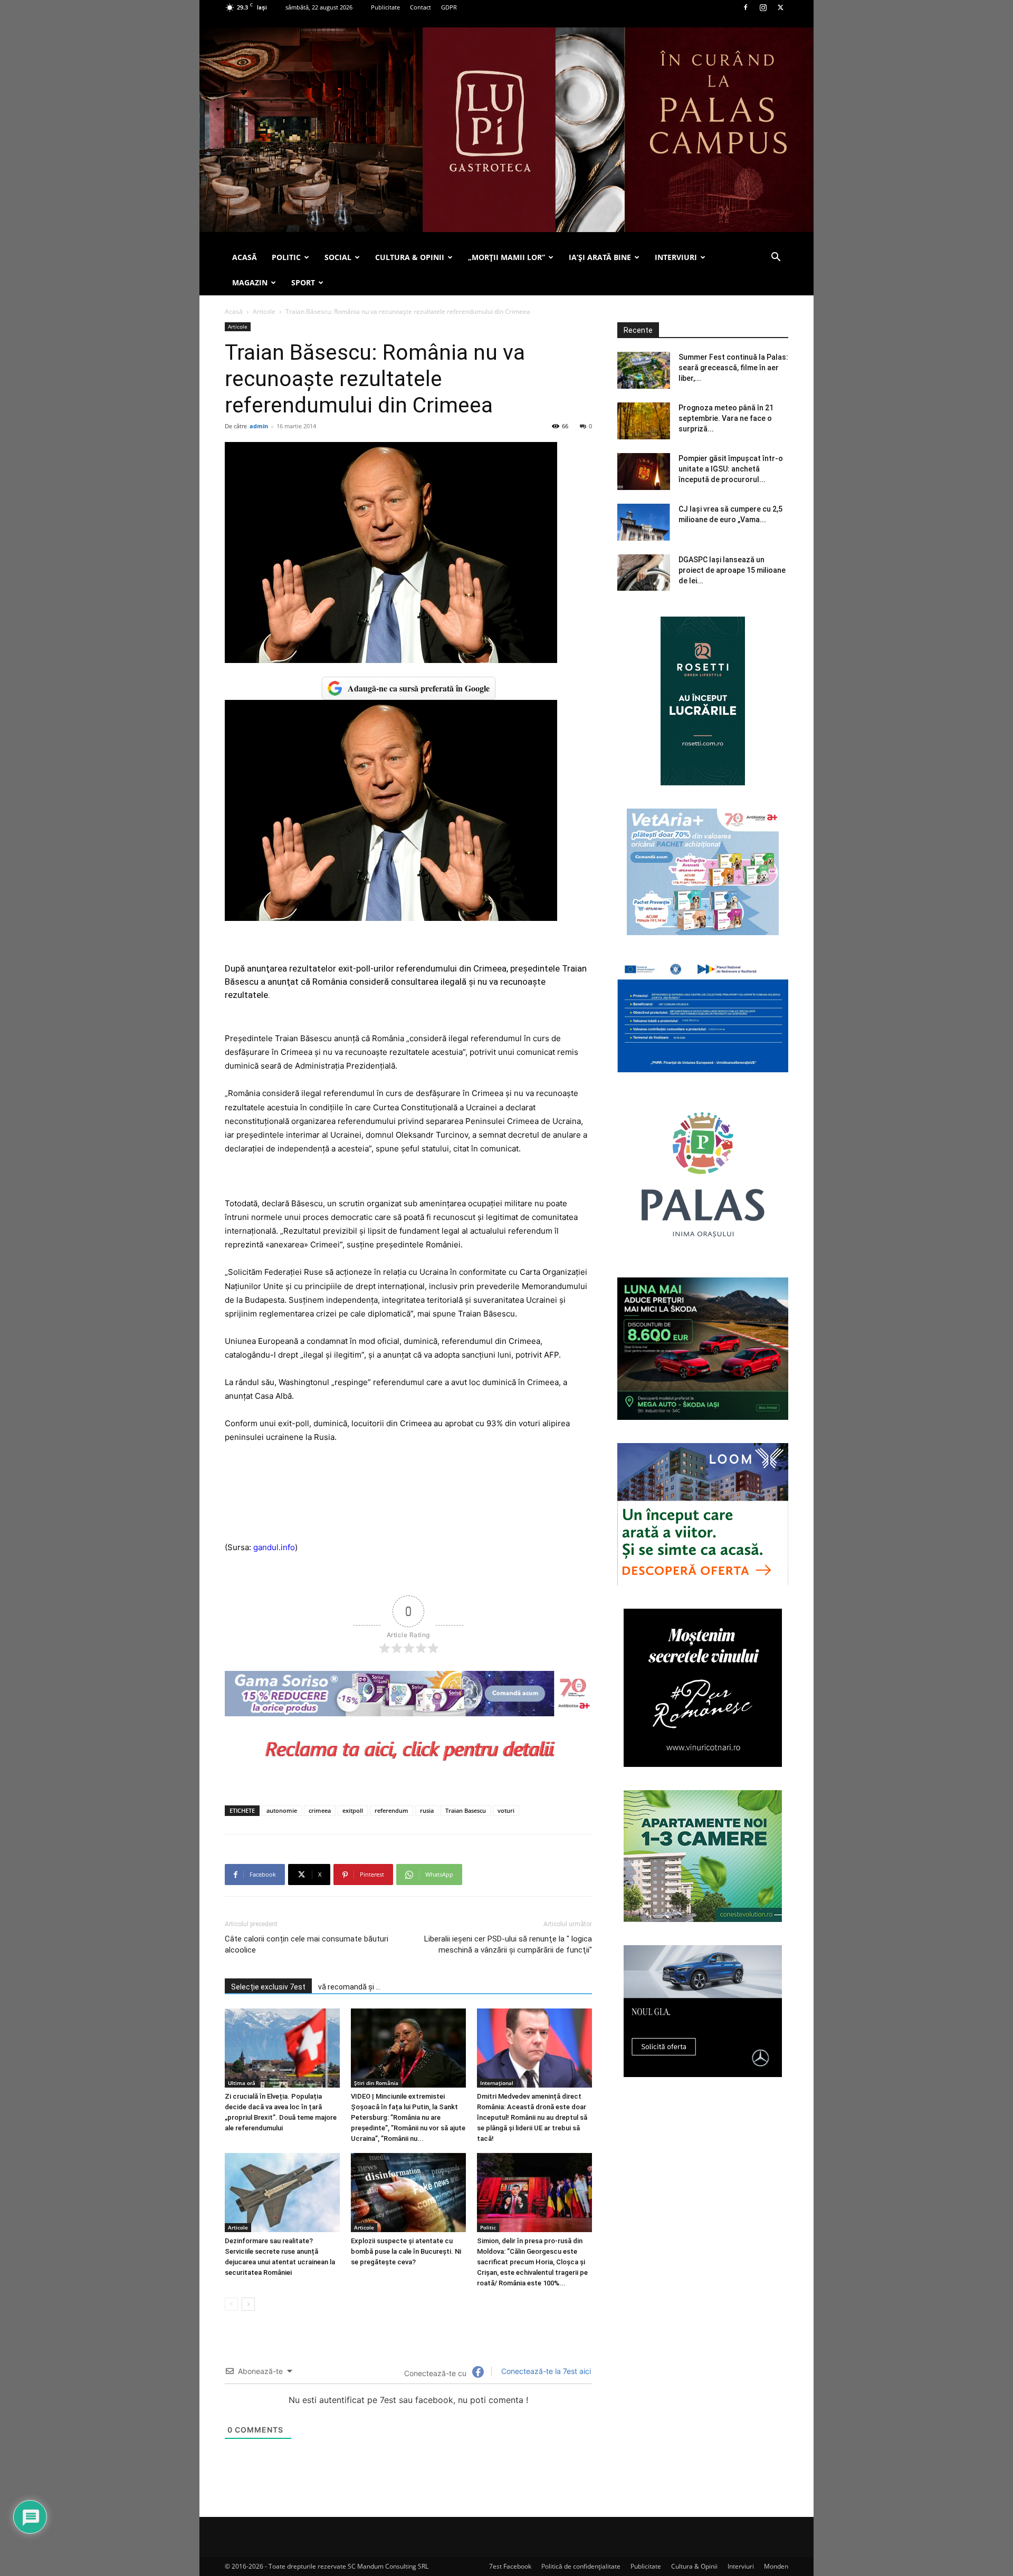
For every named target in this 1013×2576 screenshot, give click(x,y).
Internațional (497, 2083)
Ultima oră (242, 2083)
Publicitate (385, 7)
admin (259, 426)
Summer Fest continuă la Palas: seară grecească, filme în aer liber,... (733, 368)
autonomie (282, 1810)
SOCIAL (338, 257)
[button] (776, 258)
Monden (776, 2566)
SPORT (303, 282)
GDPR (449, 7)
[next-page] (248, 2304)
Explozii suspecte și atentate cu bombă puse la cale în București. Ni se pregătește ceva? (406, 2251)
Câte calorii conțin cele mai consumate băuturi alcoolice (307, 1944)
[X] (780, 7)
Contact (421, 7)
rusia (427, 1810)
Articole (264, 311)
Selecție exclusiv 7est (268, 1987)
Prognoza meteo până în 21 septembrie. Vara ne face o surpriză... (726, 418)
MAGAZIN (250, 282)
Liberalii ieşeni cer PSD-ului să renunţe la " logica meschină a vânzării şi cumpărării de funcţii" (508, 1944)
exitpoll (353, 1810)
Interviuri (741, 2566)
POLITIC (286, 257)
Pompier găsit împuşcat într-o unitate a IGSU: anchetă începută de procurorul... (731, 469)
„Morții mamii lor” (506, 257)
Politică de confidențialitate (581, 2566)
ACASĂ (245, 257)
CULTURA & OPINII (410, 257)
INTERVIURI (676, 257)
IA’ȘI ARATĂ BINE (600, 257)
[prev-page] (231, 2304)
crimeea (320, 1810)
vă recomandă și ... (349, 1987)
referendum (391, 1810)
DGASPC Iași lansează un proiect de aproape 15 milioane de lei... (732, 570)
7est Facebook (510, 2566)
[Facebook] (746, 7)
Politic (488, 2227)
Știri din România (376, 2083)
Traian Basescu (466, 1810)
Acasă (234, 311)
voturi (506, 1810)
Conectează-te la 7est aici (545, 2371)
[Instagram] (763, 7)
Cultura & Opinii (694, 2566)
